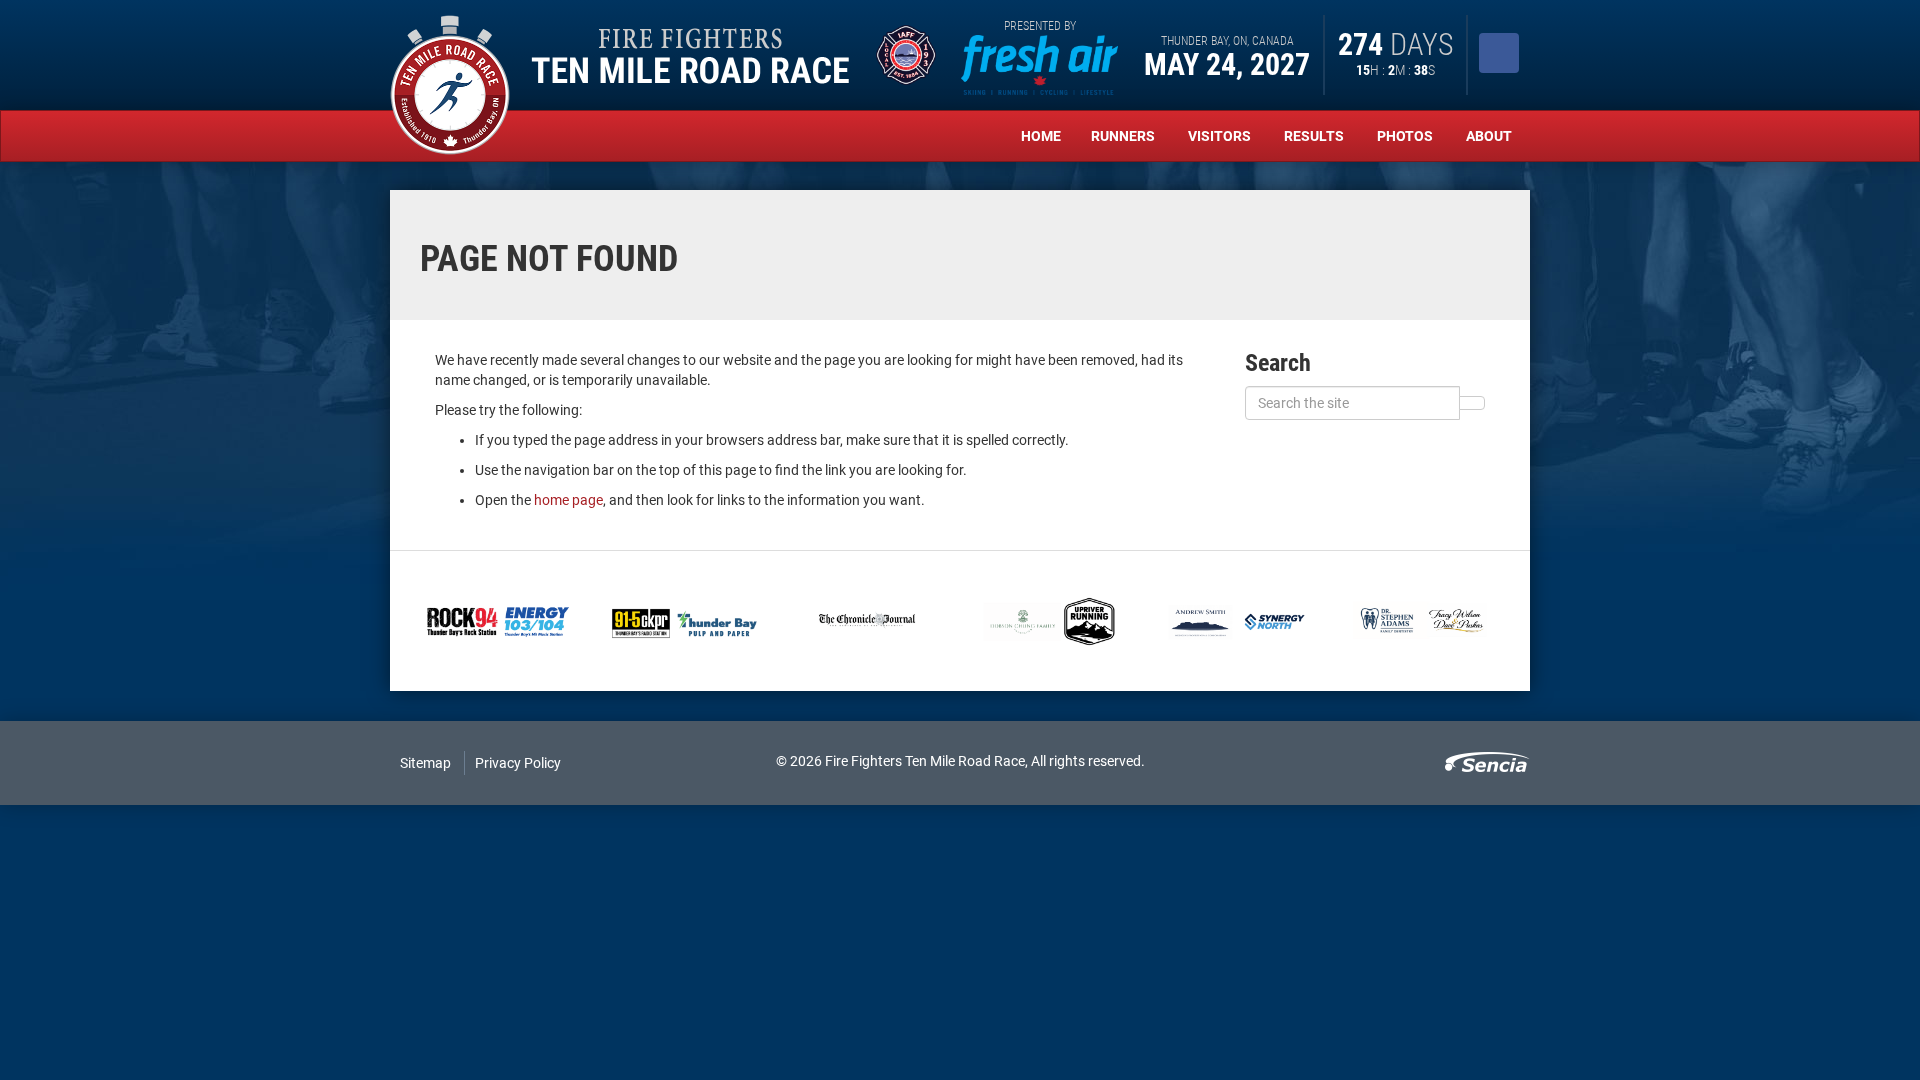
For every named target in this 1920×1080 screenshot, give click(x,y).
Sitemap (425, 763)
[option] (497, 621)
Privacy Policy (518, 763)
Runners (1124, 136)
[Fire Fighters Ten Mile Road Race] (450, 85)
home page (568, 500)
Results (1315, 136)
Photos (1406, 136)
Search (1278, 363)
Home (1041, 136)
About (1490, 136)
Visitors (1221, 136)
